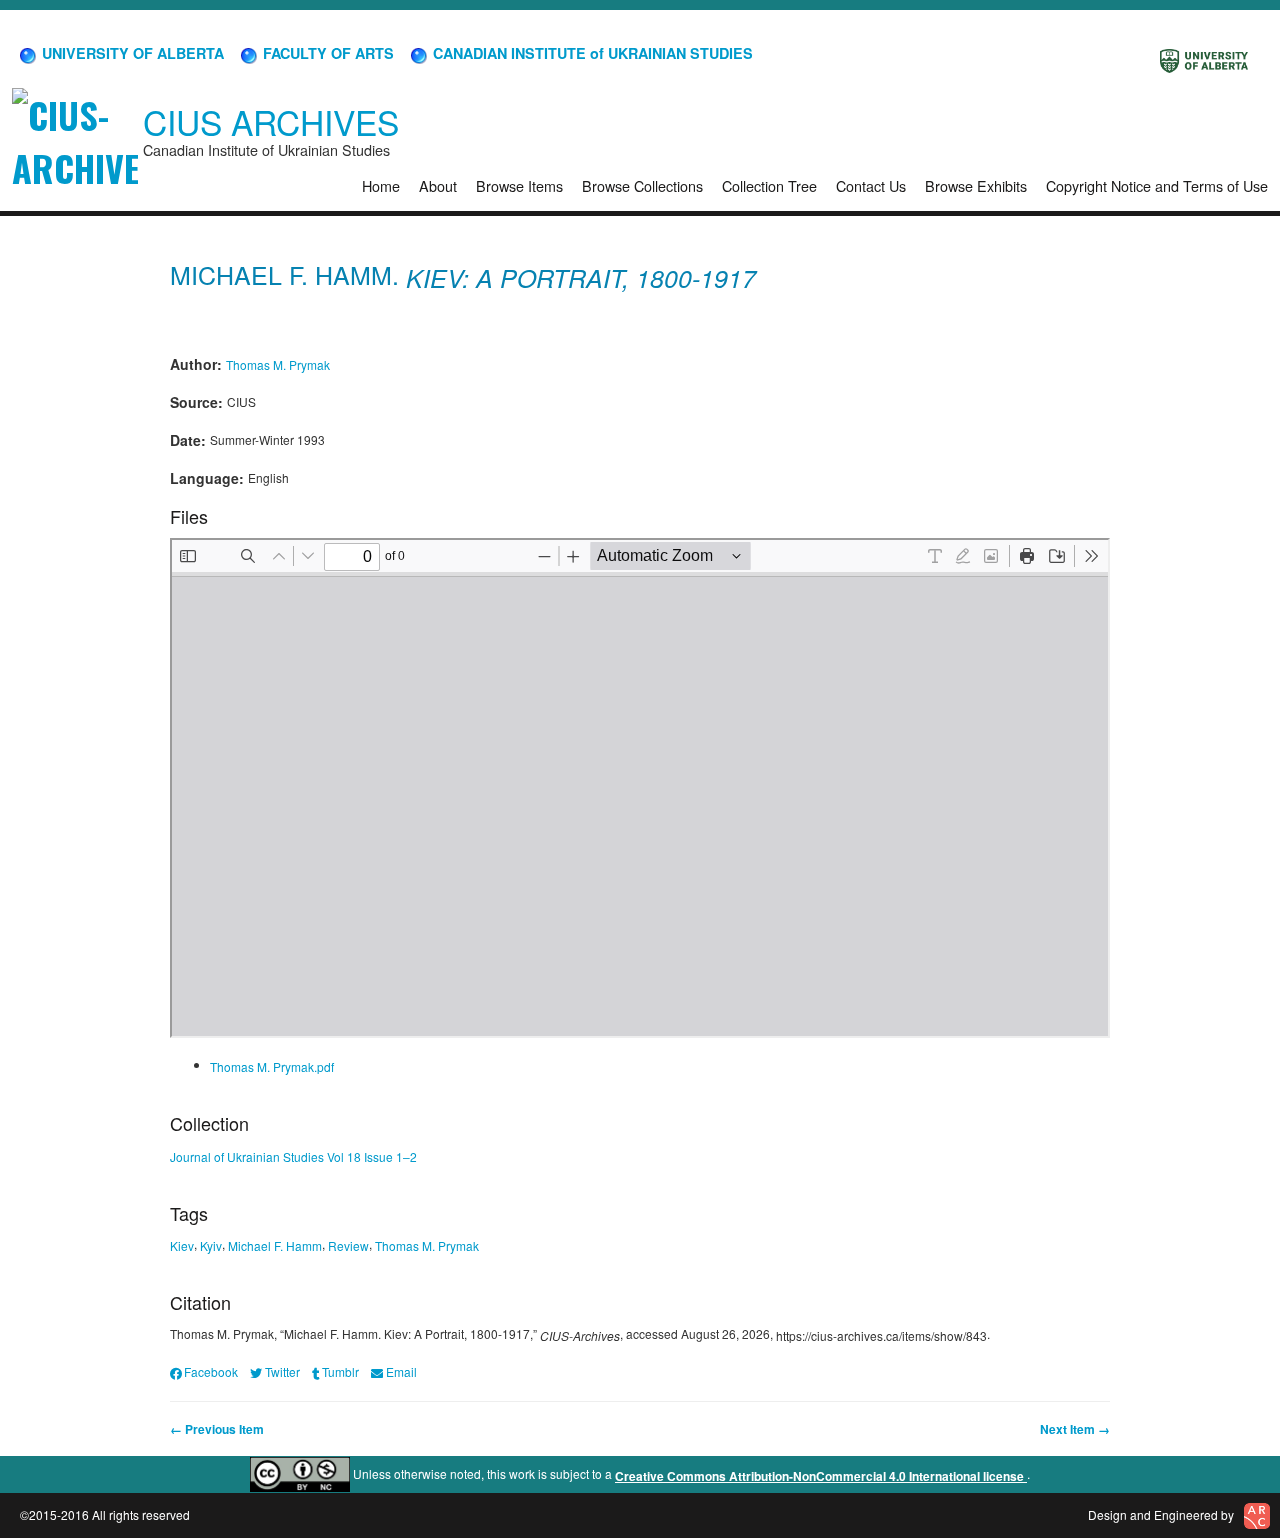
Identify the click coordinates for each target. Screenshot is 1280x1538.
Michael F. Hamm (275, 1245)
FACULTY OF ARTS (326, 53)
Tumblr (340, 1371)
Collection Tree (769, 185)
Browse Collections (642, 185)
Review (348, 1245)
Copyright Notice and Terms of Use (1157, 185)
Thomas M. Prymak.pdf (272, 1066)
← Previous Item (217, 1429)
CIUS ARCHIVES (271, 121)
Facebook (211, 1371)
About (438, 185)
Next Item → (1075, 1429)
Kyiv (211, 1245)
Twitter (282, 1371)
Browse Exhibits (976, 185)
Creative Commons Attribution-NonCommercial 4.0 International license (821, 1476)
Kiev (182, 1245)
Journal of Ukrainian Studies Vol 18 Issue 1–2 (293, 1156)
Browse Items (519, 185)
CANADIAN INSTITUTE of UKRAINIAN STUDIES (591, 53)
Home (381, 185)
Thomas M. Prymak (278, 363)
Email (401, 1371)
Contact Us (871, 185)
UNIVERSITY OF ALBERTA (131, 53)
